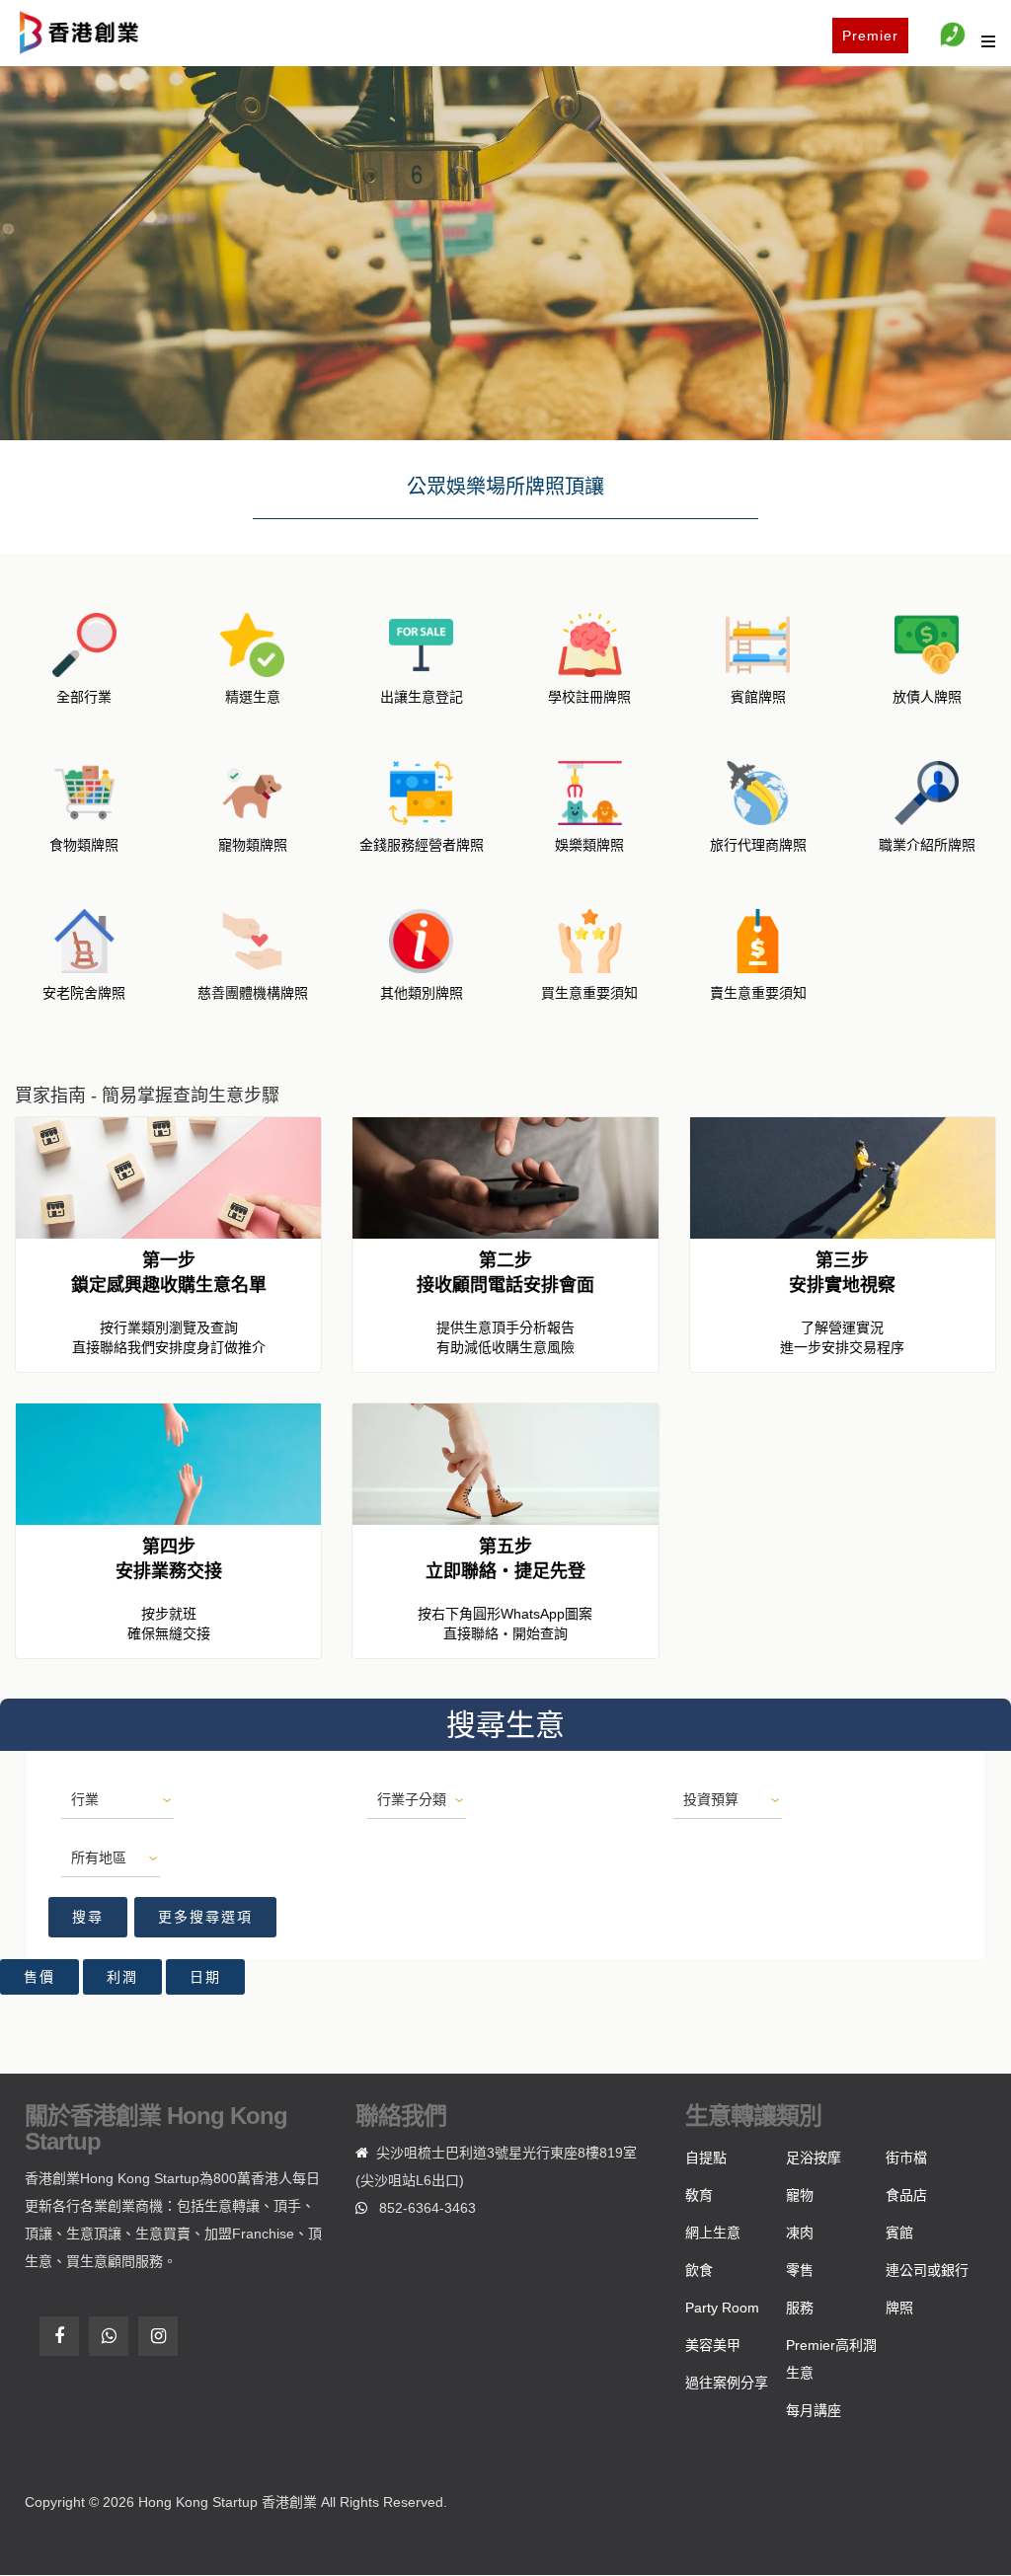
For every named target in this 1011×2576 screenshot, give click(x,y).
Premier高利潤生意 (831, 2359)
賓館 (899, 2233)
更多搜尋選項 (205, 1917)
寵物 (800, 2195)
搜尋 (88, 1917)
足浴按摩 (814, 2158)
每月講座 (814, 2410)
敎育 (699, 2195)
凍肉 (800, 2233)
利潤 (122, 1977)
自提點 (706, 2158)
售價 (39, 1977)
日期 (205, 1977)
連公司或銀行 (927, 2270)
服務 (800, 2308)
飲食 (699, 2270)
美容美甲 (713, 2345)
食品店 (906, 2195)
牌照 (899, 2308)
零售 (800, 2270)
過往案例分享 (727, 2383)
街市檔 (906, 2158)
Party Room (722, 2308)
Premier (870, 36)
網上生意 (713, 2233)
